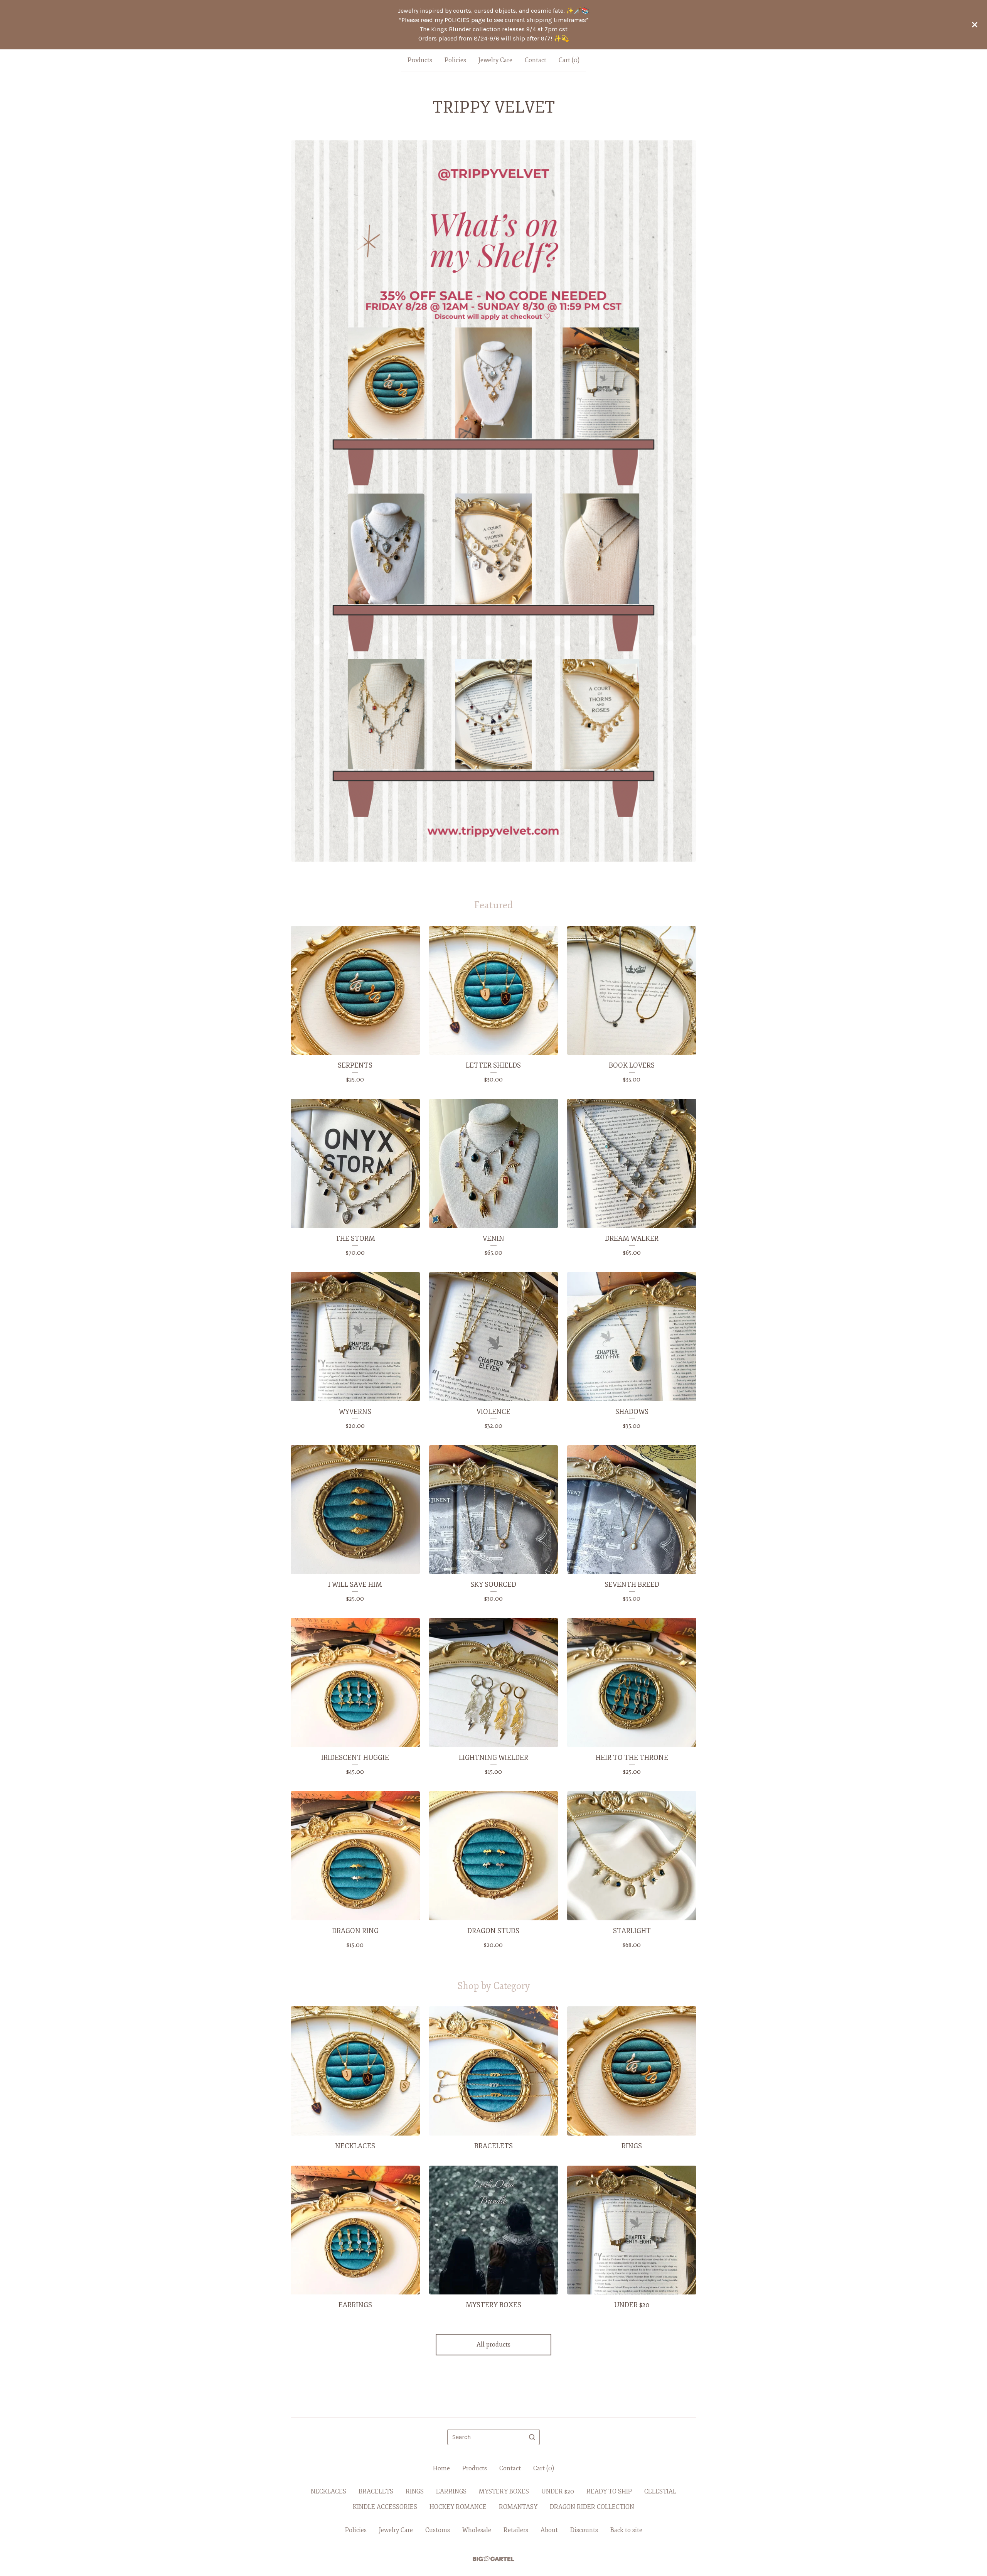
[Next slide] (686, 495)
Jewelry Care (495, 60)
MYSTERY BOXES (504, 2492)
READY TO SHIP (609, 2492)
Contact (536, 60)
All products (493, 2345)
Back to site (626, 2530)
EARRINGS (451, 2492)
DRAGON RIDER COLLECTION (592, 2507)
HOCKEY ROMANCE (458, 2507)
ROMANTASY (518, 2507)
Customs (438, 2530)
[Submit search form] (532, 2437)
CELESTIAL (660, 2492)
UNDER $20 (558, 2492)
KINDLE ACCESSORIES (385, 2507)
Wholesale (477, 2530)
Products (420, 60)
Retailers (516, 2530)
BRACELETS (376, 2492)
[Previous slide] (301, 495)
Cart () (569, 60)
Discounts (584, 2530)
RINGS (415, 2492)
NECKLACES (328, 2492)
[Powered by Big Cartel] (493, 2559)
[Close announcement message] (975, 25)
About (549, 2530)
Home (441, 2468)
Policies (455, 60)
